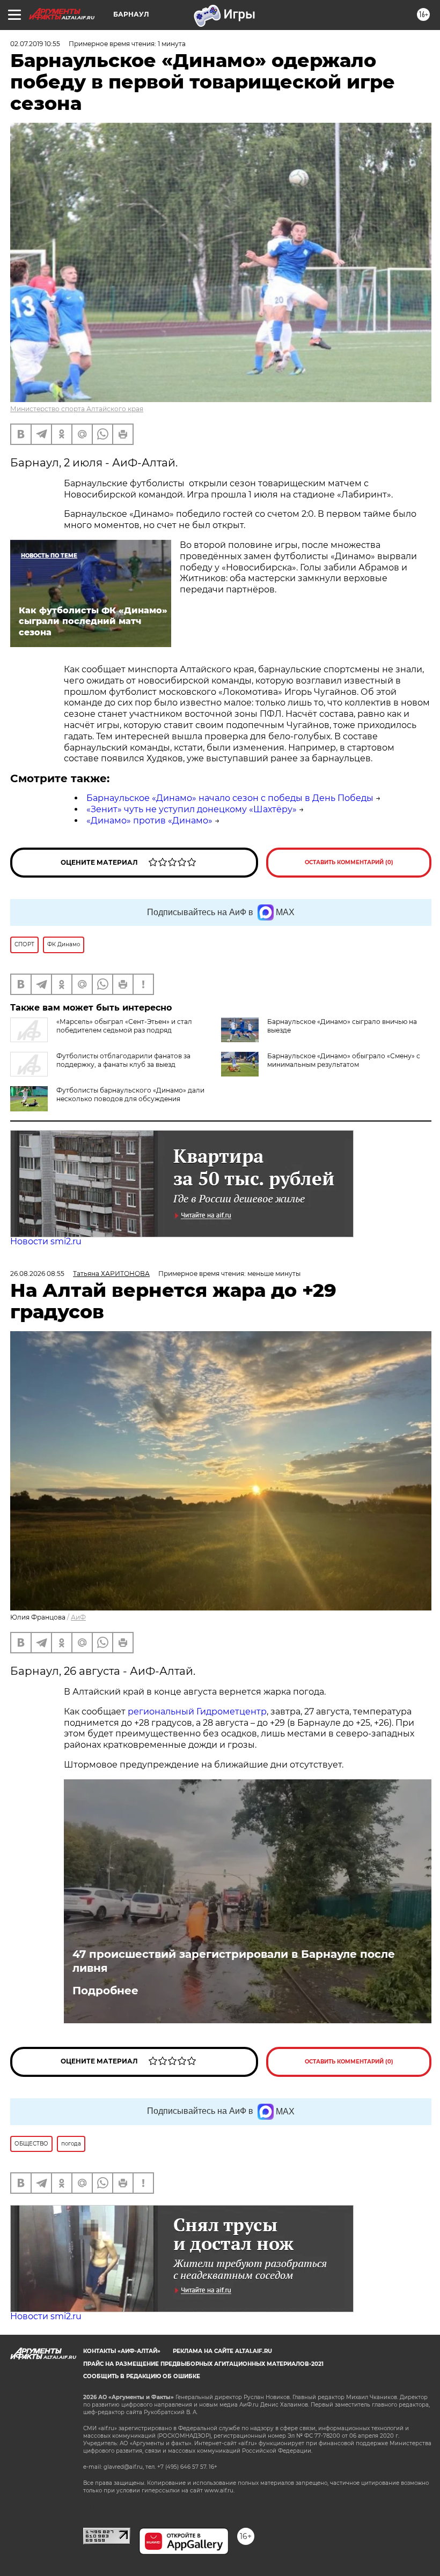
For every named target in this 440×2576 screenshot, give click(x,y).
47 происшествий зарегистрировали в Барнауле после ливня (234, 1961)
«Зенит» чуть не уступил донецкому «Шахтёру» (192, 809)
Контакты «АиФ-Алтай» (122, 2351)
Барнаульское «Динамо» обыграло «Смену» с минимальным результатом (344, 1060)
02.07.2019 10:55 (35, 44)
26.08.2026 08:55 (37, 1274)
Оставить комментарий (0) (349, 862)
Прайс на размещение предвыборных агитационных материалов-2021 (203, 2364)
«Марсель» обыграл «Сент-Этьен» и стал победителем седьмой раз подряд (124, 1026)
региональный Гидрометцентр (197, 1712)
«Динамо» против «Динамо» (149, 821)
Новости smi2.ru (46, 1241)
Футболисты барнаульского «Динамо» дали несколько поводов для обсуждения (130, 1094)
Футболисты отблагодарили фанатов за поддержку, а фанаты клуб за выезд (123, 1060)
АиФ (78, 1617)
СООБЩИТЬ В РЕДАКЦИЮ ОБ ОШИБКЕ (142, 2376)
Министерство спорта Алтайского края (77, 409)
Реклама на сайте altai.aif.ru (222, 2351)
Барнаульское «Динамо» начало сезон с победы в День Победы (230, 798)
